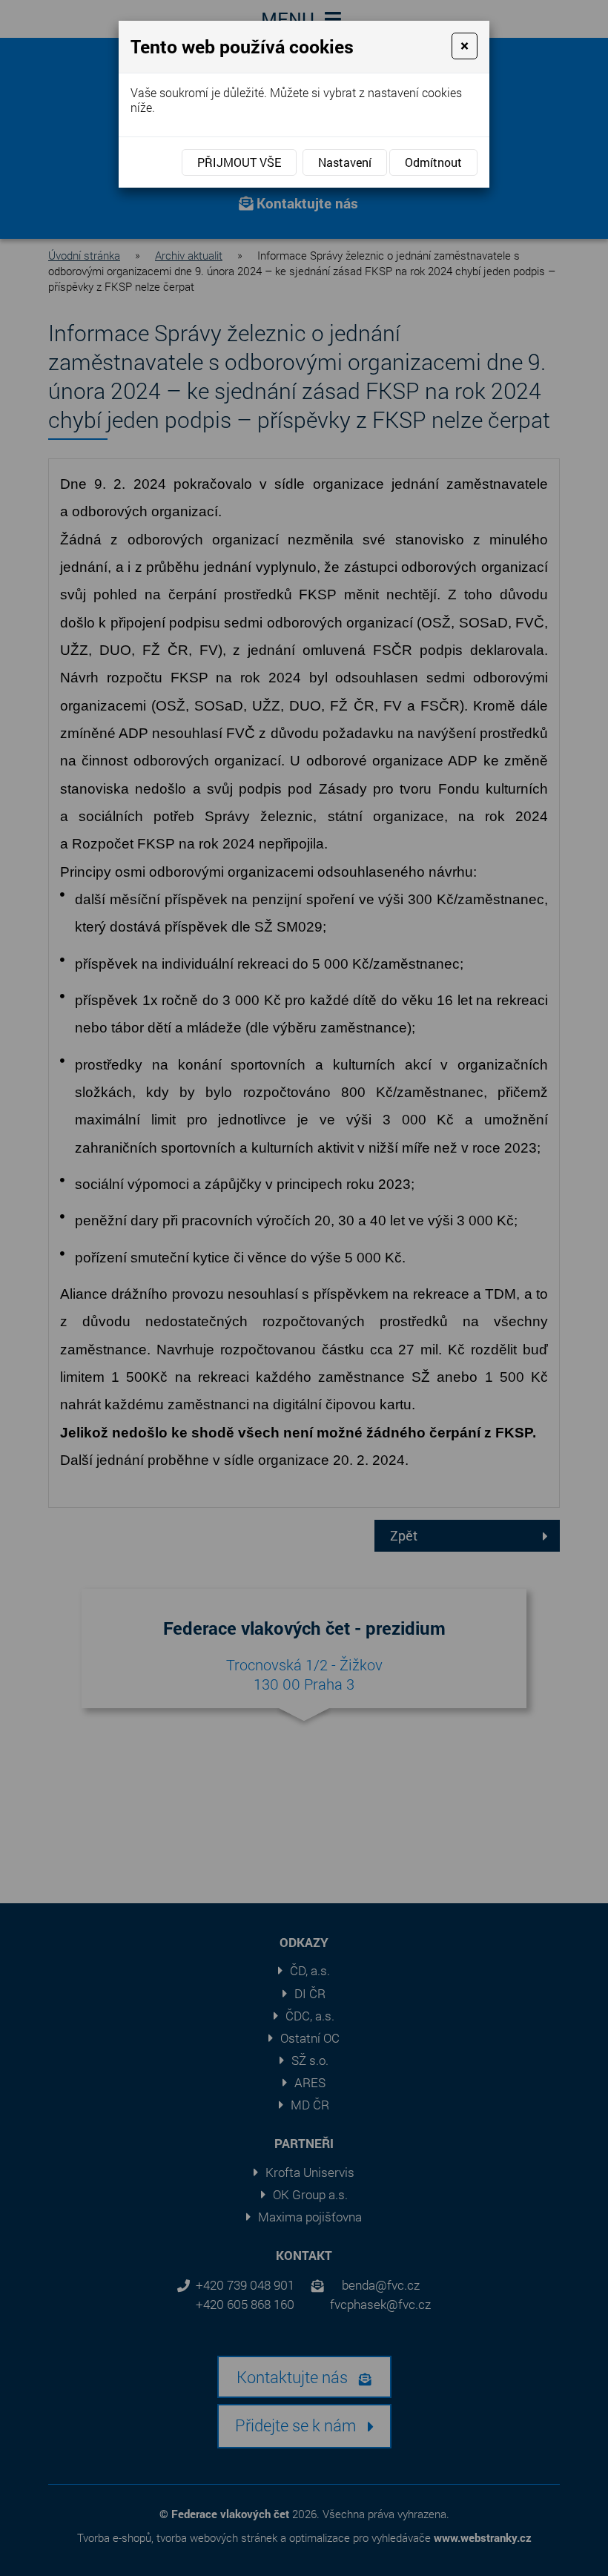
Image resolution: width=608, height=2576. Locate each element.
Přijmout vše (239, 162)
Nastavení (345, 162)
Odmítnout (433, 162)
